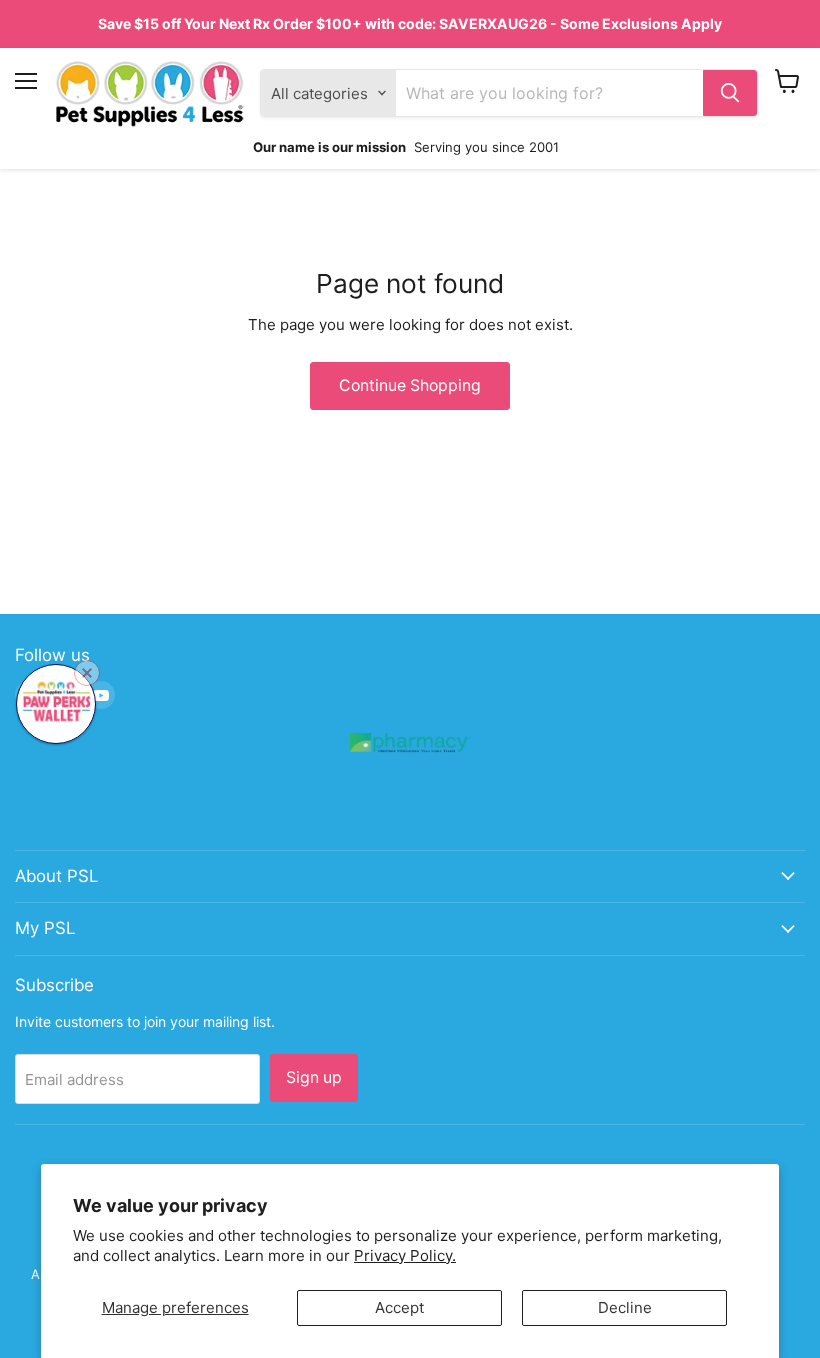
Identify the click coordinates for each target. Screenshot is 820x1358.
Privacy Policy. (405, 1255)
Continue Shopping (410, 385)
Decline (625, 1307)
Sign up (314, 1077)
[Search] (730, 93)
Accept (399, 1307)
